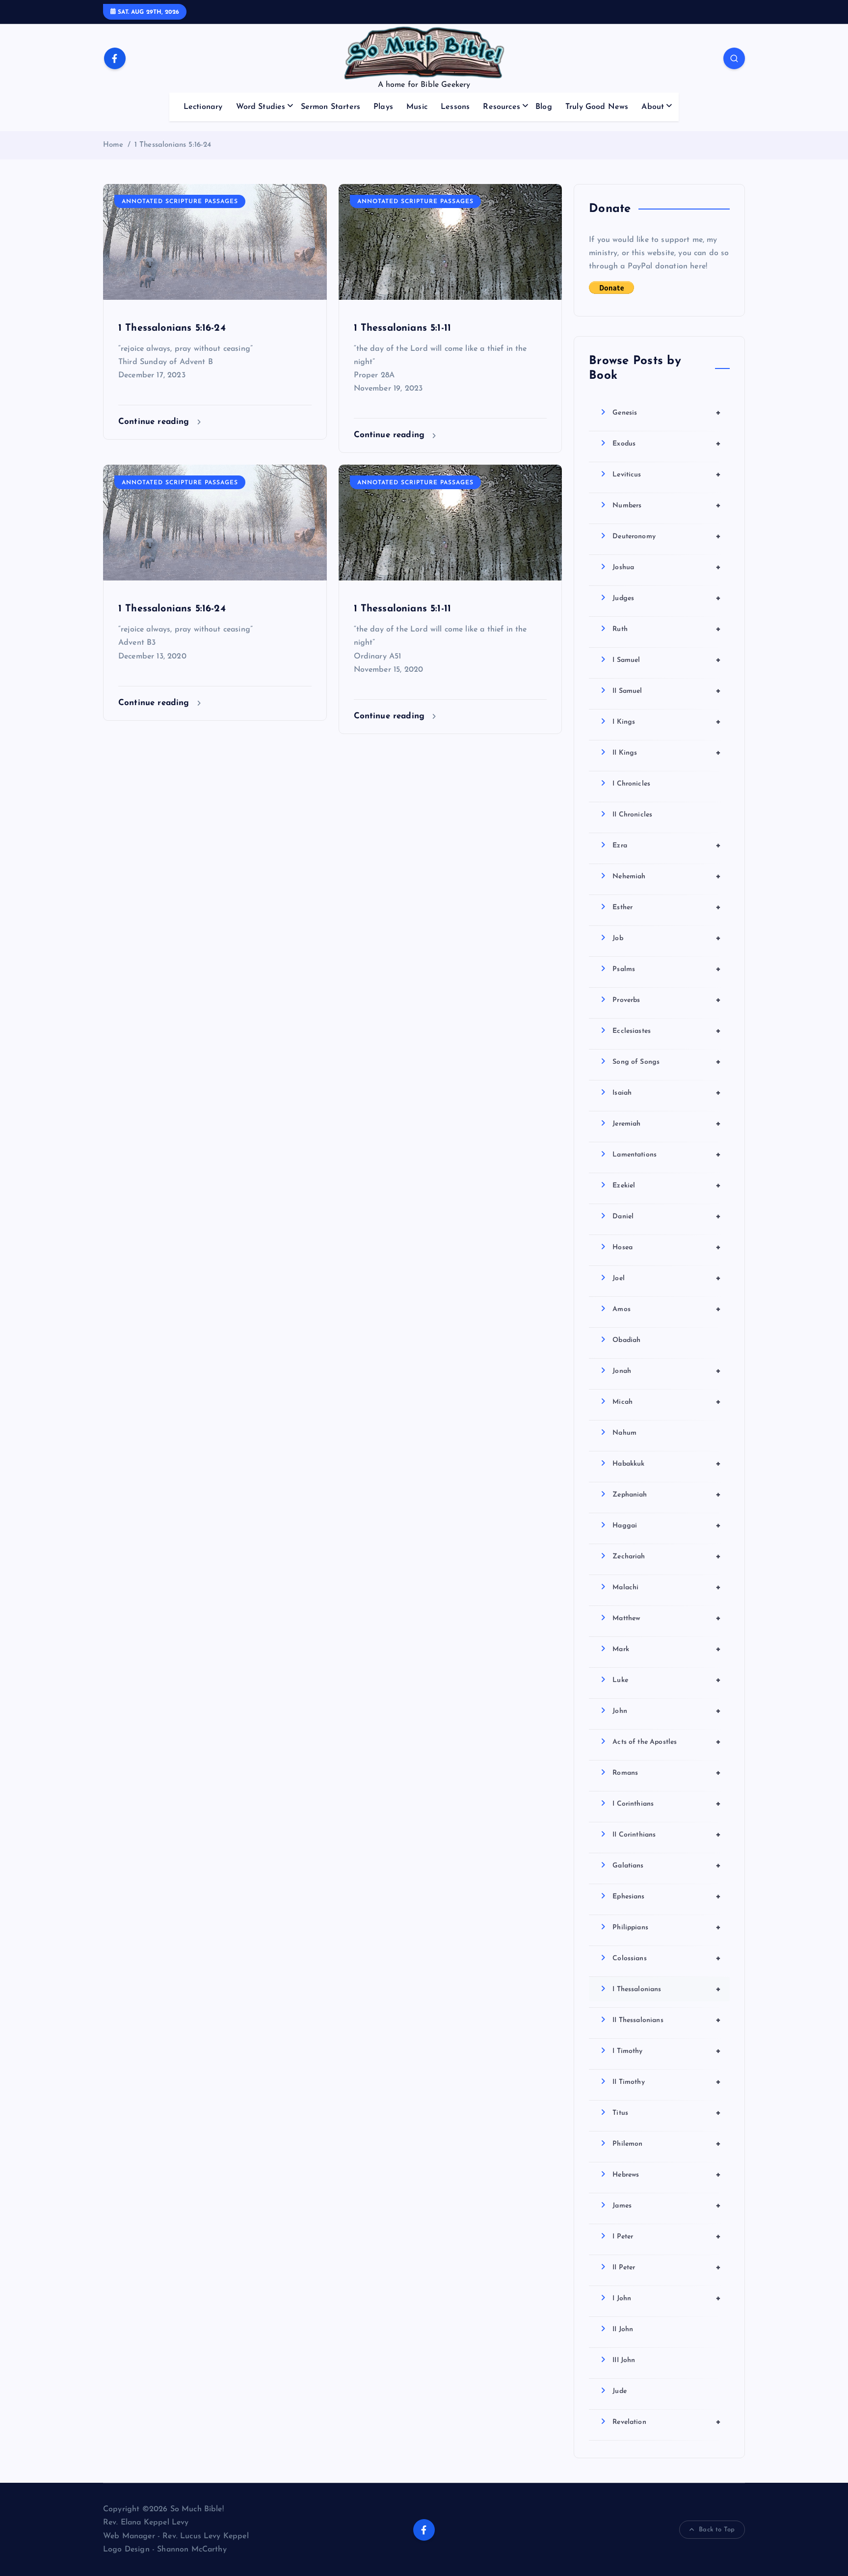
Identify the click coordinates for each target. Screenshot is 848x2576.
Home (113, 145)
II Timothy (667, 2082)
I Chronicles (631, 784)
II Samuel (667, 691)
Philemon (667, 2144)
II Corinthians (667, 1835)
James (667, 2206)
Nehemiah (667, 876)
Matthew (667, 1618)
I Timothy (667, 2051)
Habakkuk (667, 1464)
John (667, 1711)
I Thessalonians (667, 1989)
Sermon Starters (331, 107)
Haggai (667, 1525)
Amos (667, 1309)
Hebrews (667, 2175)
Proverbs (667, 1000)
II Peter (667, 2267)
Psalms (667, 969)
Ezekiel (667, 1185)
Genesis (667, 413)
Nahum (624, 1433)
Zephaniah (667, 1495)
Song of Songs (667, 1062)
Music (417, 107)
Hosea (667, 1247)
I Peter (667, 2236)
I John (667, 2298)
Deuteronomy (667, 536)
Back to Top (717, 2530)
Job (667, 938)
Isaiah (667, 1093)
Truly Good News (597, 107)
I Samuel (667, 660)
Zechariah (667, 1556)
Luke (667, 1680)
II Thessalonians (667, 2020)
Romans (667, 1773)
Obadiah (626, 1340)
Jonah (667, 1371)
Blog (544, 107)
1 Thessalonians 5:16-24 (173, 145)
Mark (667, 1649)
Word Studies (261, 107)
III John (624, 2360)
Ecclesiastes (667, 1031)
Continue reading (155, 422)
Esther (667, 907)
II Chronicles (632, 815)
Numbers (667, 505)
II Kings (667, 753)
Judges (667, 598)
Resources (501, 107)
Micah (667, 1402)
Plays (383, 107)
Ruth (667, 629)
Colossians (667, 1958)
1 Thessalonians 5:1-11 (403, 328)
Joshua (667, 567)
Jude (620, 2391)
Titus (667, 2113)
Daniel (667, 1216)
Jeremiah (667, 1124)
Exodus (667, 444)
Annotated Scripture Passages (180, 202)
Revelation (667, 2422)
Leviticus (667, 474)
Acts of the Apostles (667, 1742)
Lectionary (203, 107)
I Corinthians (667, 1804)
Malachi (667, 1587)
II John (623, 2329)
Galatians (667, 1866)
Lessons (455, 107)
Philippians (667, 1927)
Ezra (667, 845)
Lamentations (667, 1155)
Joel (667, 1278)
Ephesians (667, 1896)
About (653, 107)
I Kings (667, 722)
